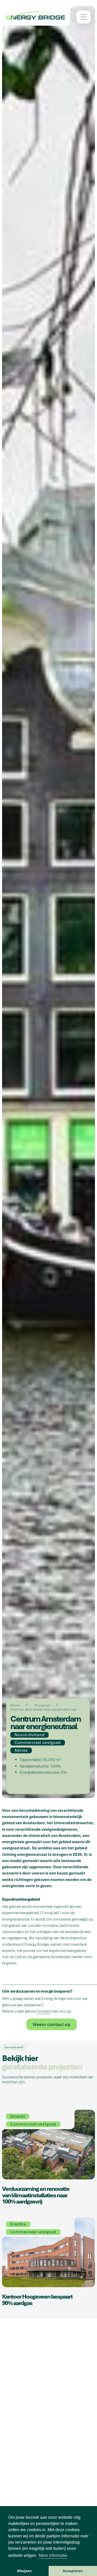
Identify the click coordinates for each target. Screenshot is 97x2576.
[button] (84, 17)
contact (44, 2011)
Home (15, 1705)
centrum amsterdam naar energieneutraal (44, 1709)
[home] (36, 16)
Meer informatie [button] (53, 2555)
